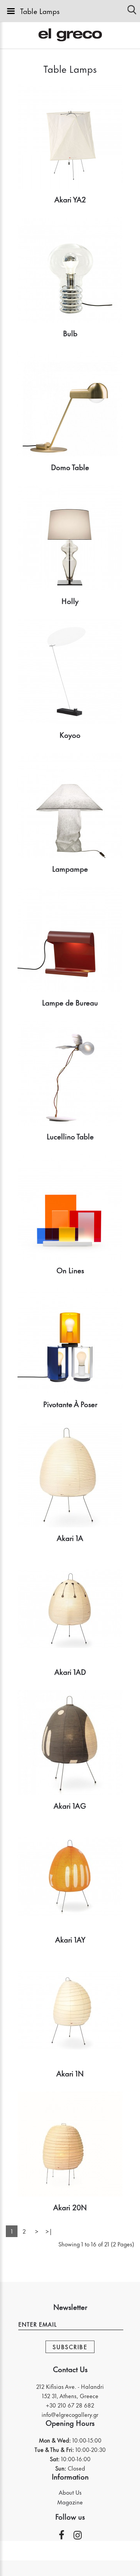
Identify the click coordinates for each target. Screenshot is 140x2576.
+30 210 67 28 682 (70, 2405)
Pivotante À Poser (70, 1404)
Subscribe (70, 2347)
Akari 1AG (70, 1805)
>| (49, 2231)
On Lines (70, 1270)
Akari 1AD (70, 1671)
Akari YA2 (70, 199)
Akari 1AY (70, 1939)
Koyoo (70, 734)
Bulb (70, 333)
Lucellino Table (70, 1136)
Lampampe (70, 868)
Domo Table (70, 467)
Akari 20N (70, 2207)
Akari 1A (70, 1538)
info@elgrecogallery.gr (70, 2414)
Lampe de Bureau (70, 1002)
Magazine (70, 2502)
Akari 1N (70, 2073)
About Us (70, 2492)
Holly (70, 601)
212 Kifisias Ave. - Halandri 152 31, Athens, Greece (70, 2391)
